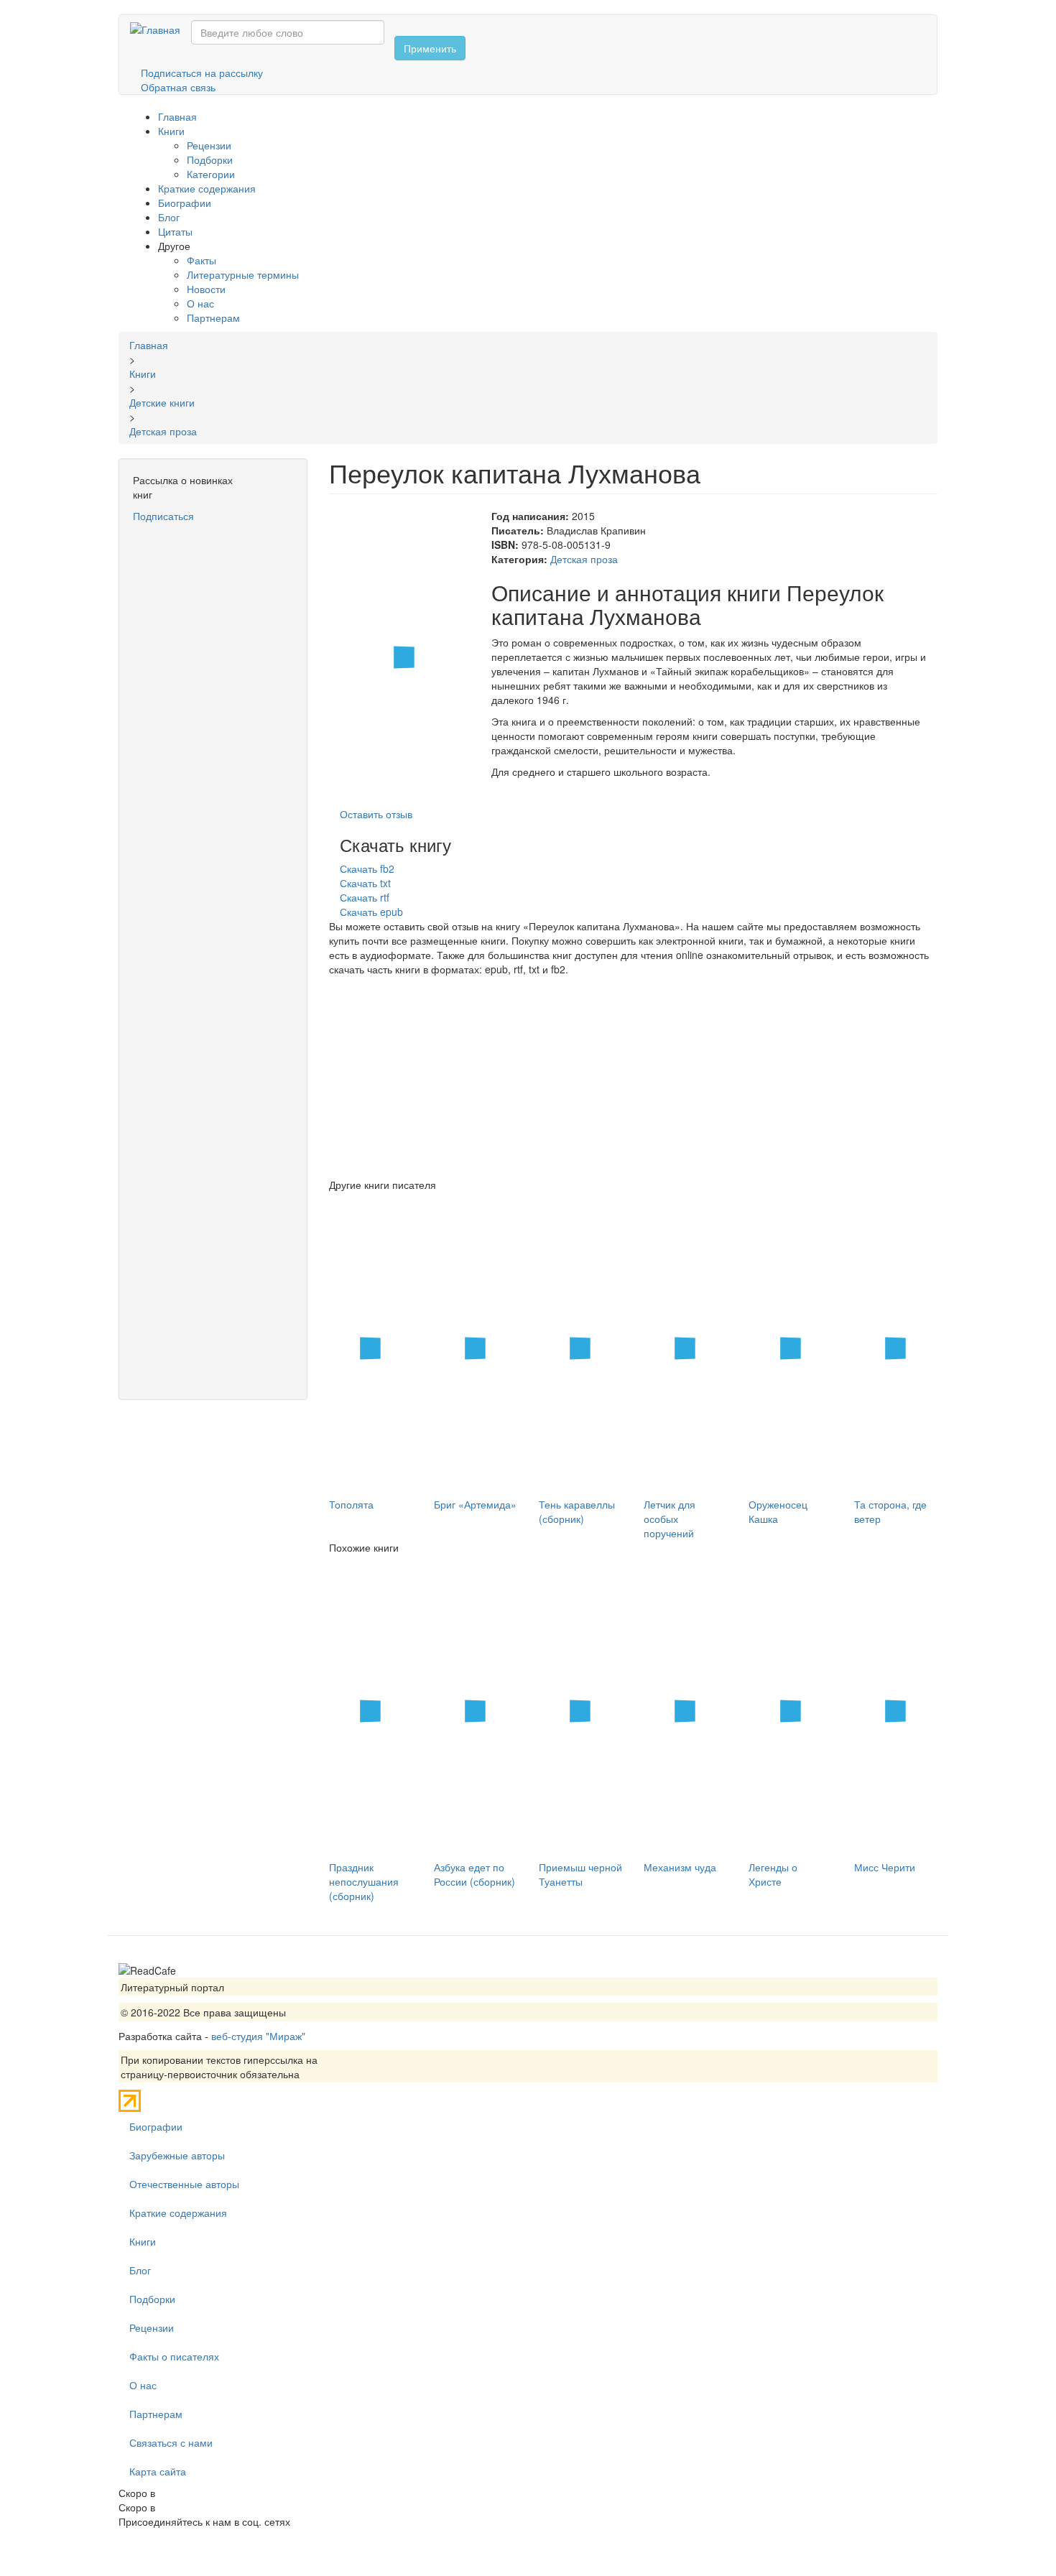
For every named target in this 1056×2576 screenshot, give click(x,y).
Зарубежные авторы (177, 2155)
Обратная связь (178, 87)
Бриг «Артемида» (475, 1504)
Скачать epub (371, 912)
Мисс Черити (885, 1867)
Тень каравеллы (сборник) (577, 1511)
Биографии (185, 203)
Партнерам (213, 318)
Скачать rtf (365, 897)
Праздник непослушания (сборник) (364, 1881)
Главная (177, 116)
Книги (171, 131)
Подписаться (163, 516)
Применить (430, 48)
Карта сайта (158, 2471)
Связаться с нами (171, 2442)
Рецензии (209, 145)
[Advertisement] (213, 739)
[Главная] (161, 29)
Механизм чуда (680, 1867)
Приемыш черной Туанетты (580, 1874)
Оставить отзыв (376, 814)
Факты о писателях (174, 2356)
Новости (206, 289)
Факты (202, 260)
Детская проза (584, 559)
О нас (200, 303)
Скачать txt (365, 883)
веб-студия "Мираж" (258, 2036)
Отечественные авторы (184, 2184)
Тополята (351, 1504)
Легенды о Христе (773, 1874)
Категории (211, 174)
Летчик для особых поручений (670, 1519)
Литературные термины (243, 274)
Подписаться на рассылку (202, 73)
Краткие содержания (207, 188)
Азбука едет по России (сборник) (474, 1874)
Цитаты (175, 231)
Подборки (210, 159)
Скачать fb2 (367, 868)
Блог (169, 217)
